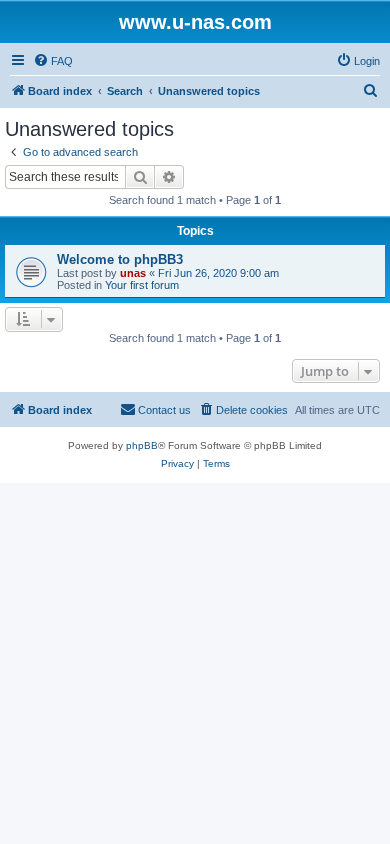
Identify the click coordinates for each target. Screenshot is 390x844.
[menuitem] (53, 61)
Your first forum (142, 285)
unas (133, 273)
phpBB (142, 445)
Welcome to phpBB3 (120, 259)
